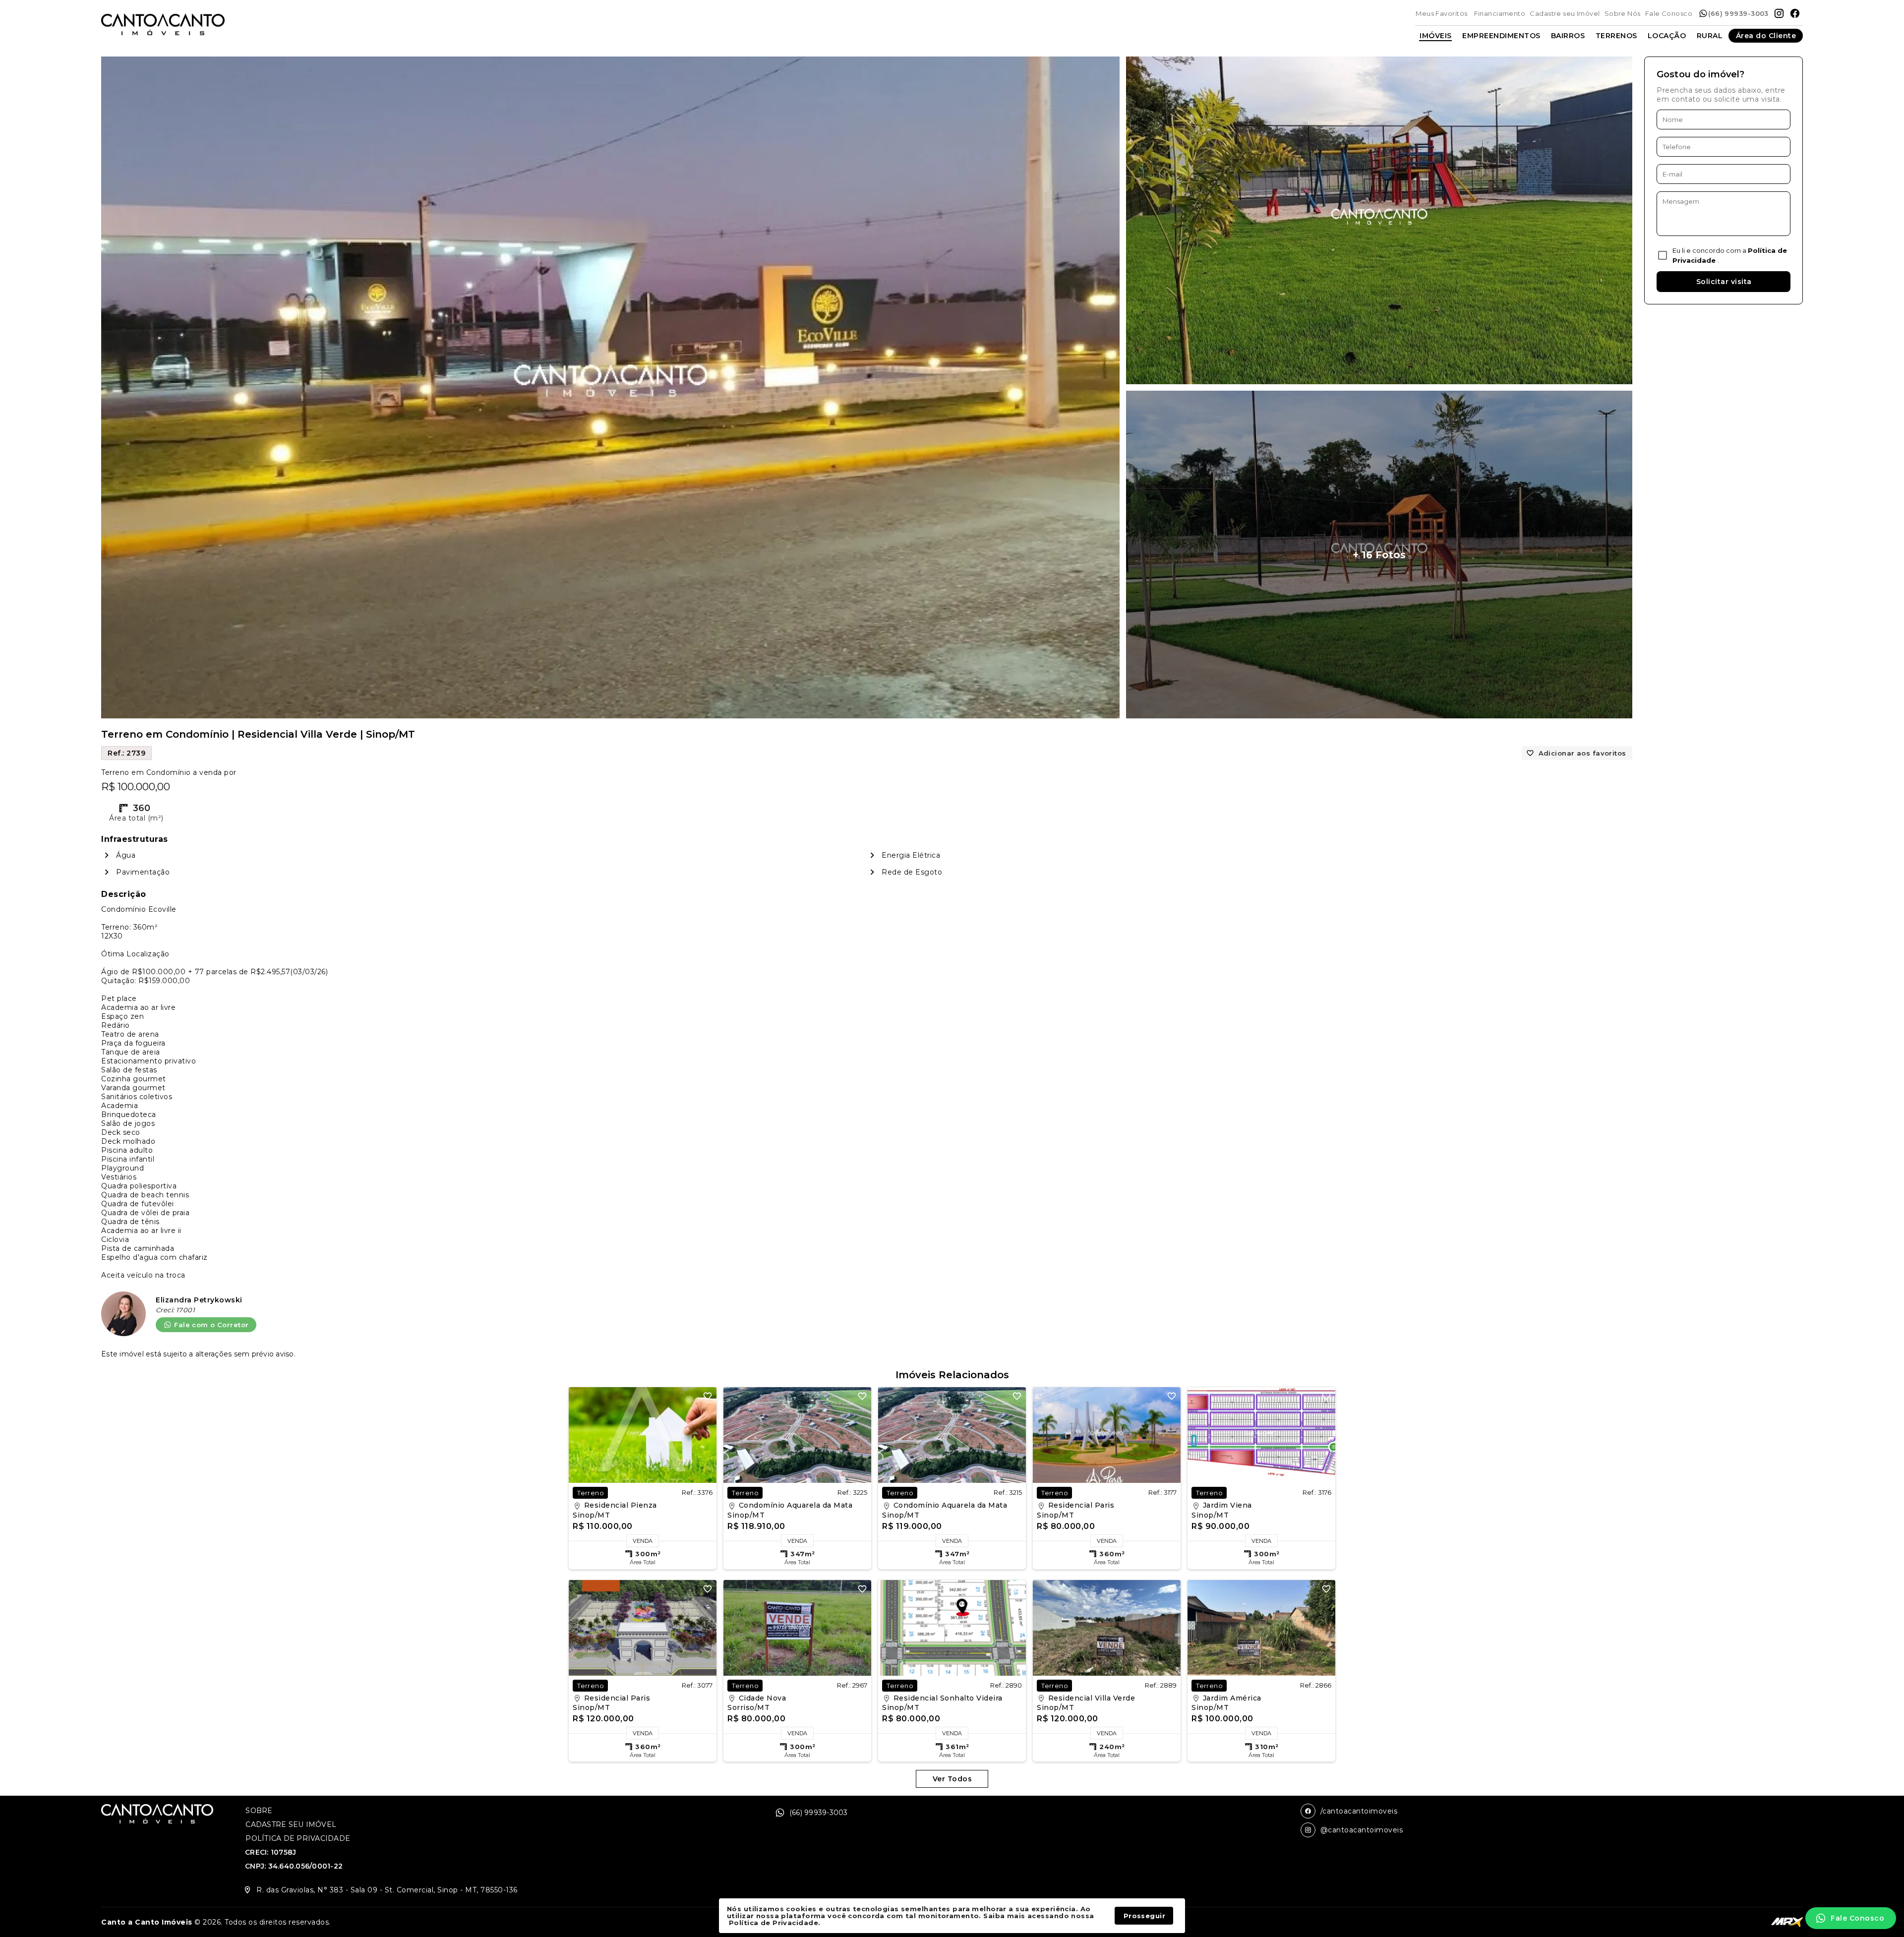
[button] (1851, 1918)
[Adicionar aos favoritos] (708, 1396)
